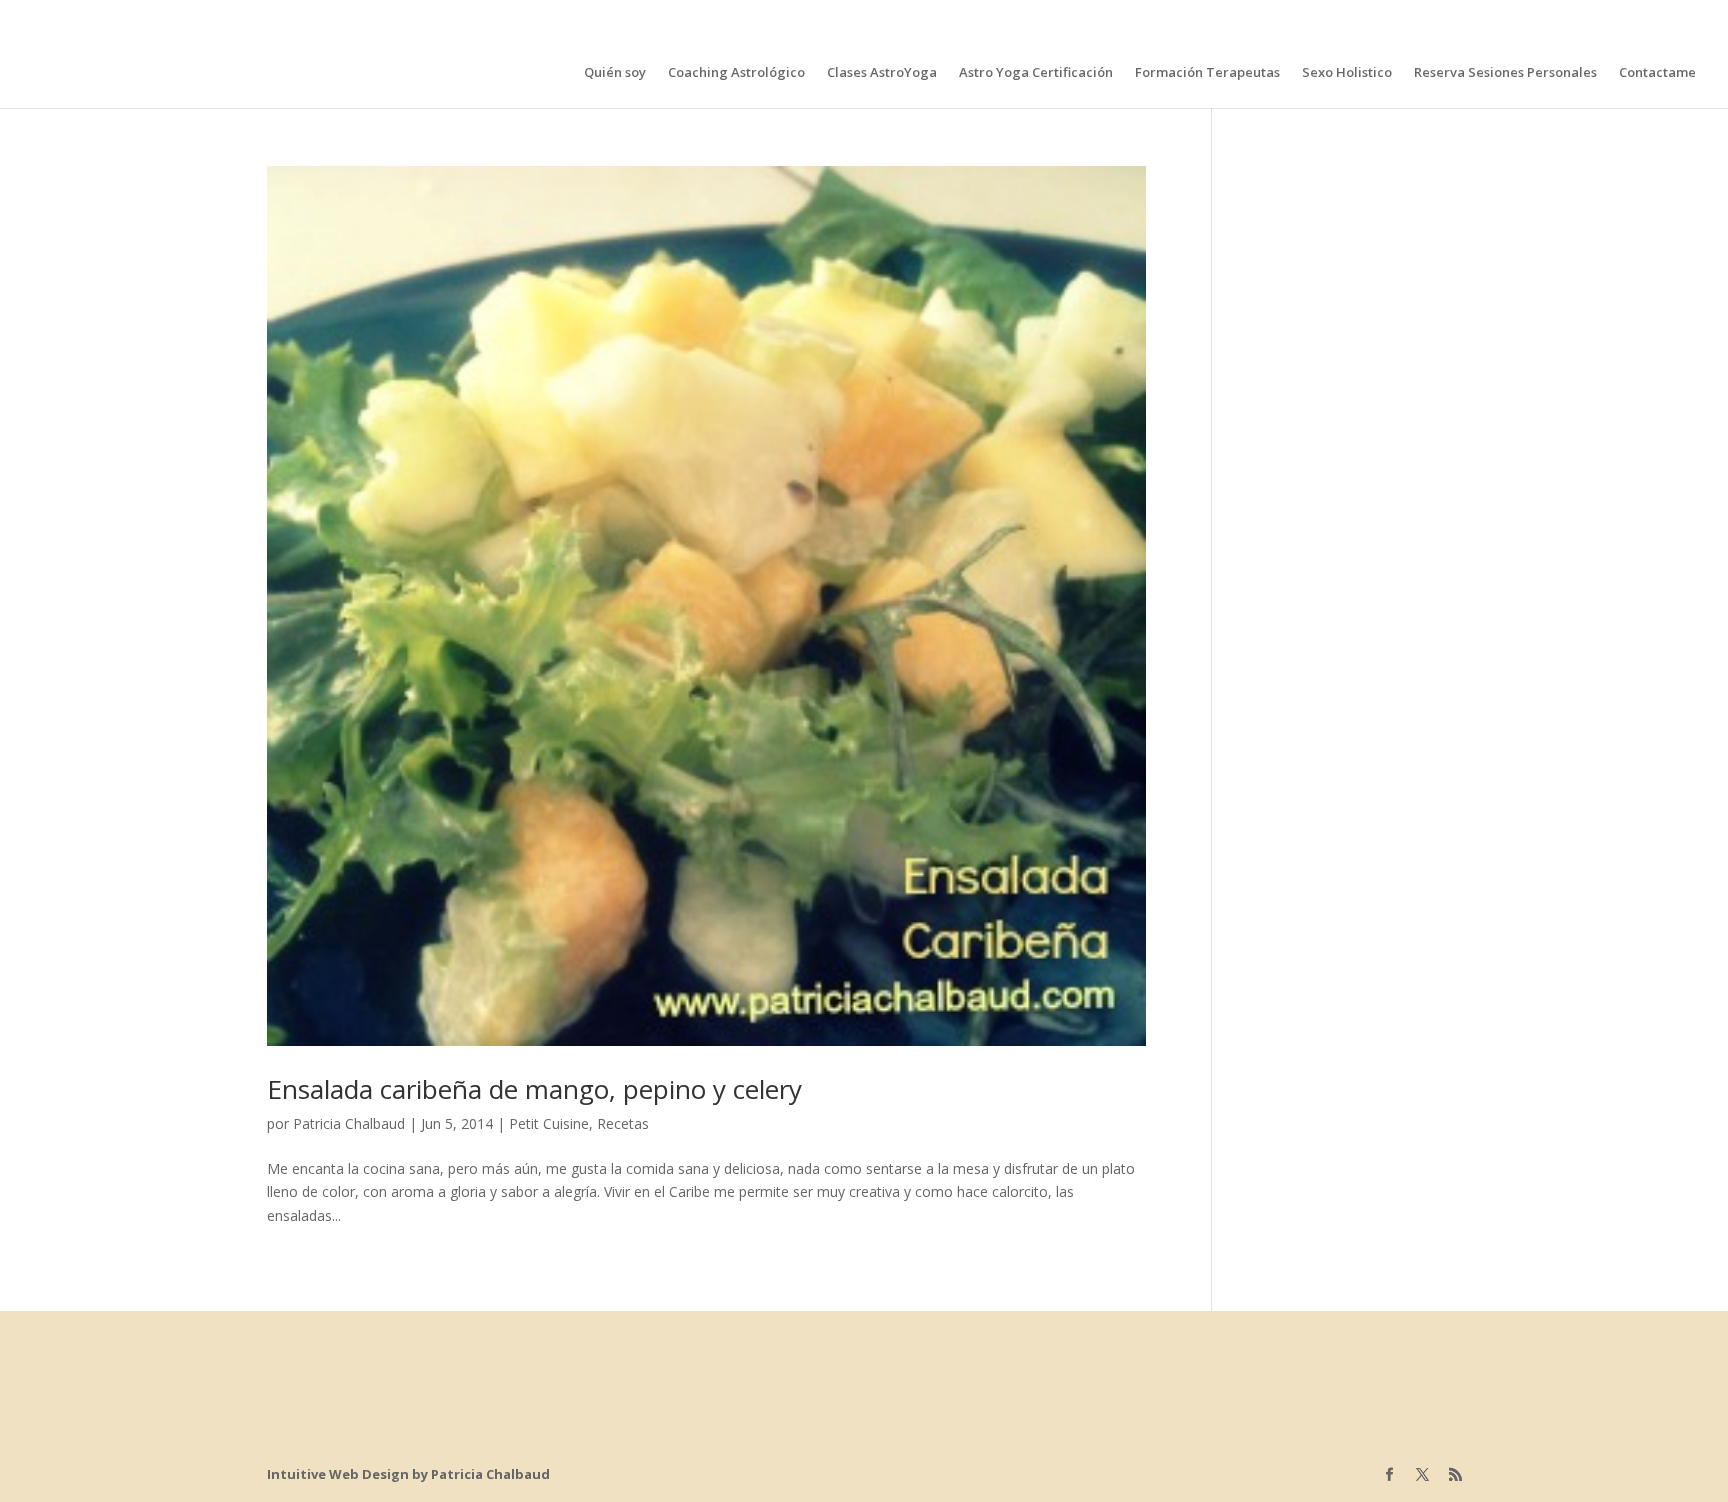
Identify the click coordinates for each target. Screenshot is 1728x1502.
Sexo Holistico (1347, 73)
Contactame (1657, 73)
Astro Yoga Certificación (1036, 73)
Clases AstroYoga (882, 73)
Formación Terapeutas (1207, 73)
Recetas (623, 1123)
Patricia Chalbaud (349, 1123)
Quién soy (615, 73)
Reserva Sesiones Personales (1505, 73)
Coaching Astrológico (736, 73)
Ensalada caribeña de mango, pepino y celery (534, 1089)
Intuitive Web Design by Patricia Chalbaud (408, 1474)
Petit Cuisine (549, 1123)
